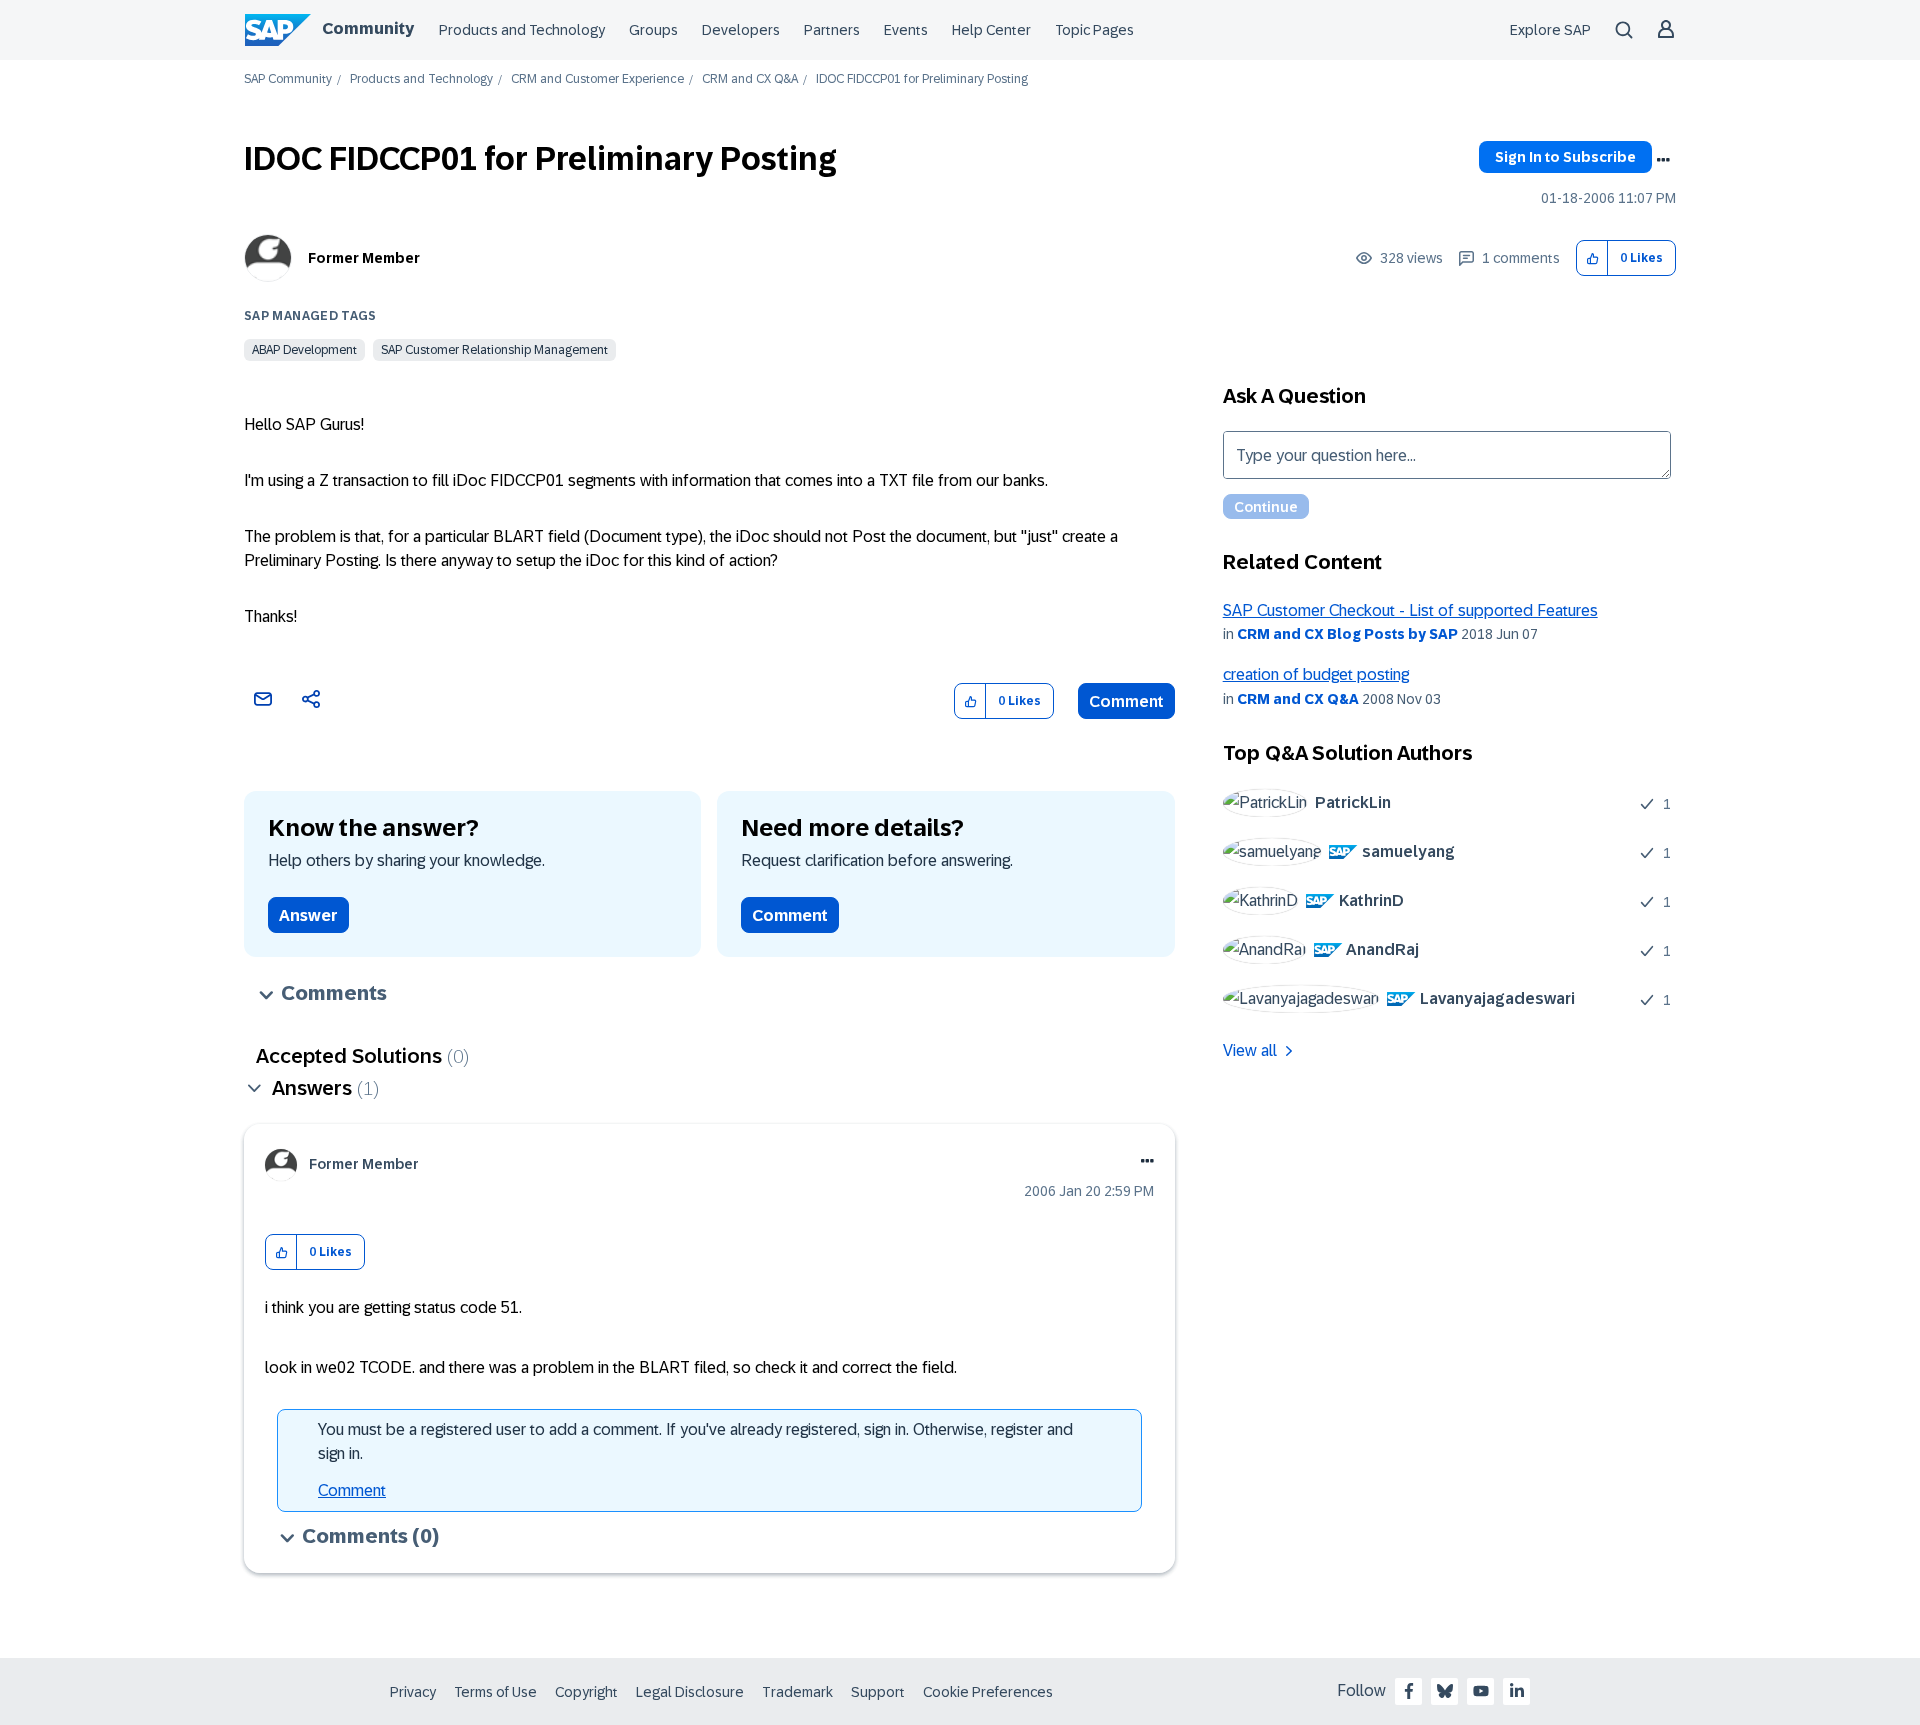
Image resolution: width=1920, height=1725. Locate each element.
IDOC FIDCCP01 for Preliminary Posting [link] (922, 79)
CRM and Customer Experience (597, 79)
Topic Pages (1094, 30)
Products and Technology (522, 30)
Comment (1126, 701)
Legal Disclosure (690, 1692)
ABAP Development (304, 350)
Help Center (991, 30)
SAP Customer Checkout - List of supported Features (1410, 610)
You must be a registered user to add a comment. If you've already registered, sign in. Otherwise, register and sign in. (695, 1441)
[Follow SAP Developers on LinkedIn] (1517, 1691)
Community (368, 28)
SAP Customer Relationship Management (494, 350)
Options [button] (1663, 160)
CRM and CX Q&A (750, 79)
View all (1250, 1050)
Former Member (364, 258)
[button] (1592, 258)
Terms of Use (495, 1692)
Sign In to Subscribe (1565, 157)
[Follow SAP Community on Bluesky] (1445, 1691)
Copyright (586, 1692)
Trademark (797, 1692)
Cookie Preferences (988, 1692)
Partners (832, 30)
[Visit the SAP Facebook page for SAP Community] (1409, 1691)
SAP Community (288, 79)
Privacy (413, 1692)
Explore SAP (1550, 30)
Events (906, 30)
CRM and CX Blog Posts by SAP (1347, 634)
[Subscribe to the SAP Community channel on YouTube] (1481, 1691)
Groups (653, 30)
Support (878, 1692)
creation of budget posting (1316, 674)
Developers (741, 30)
